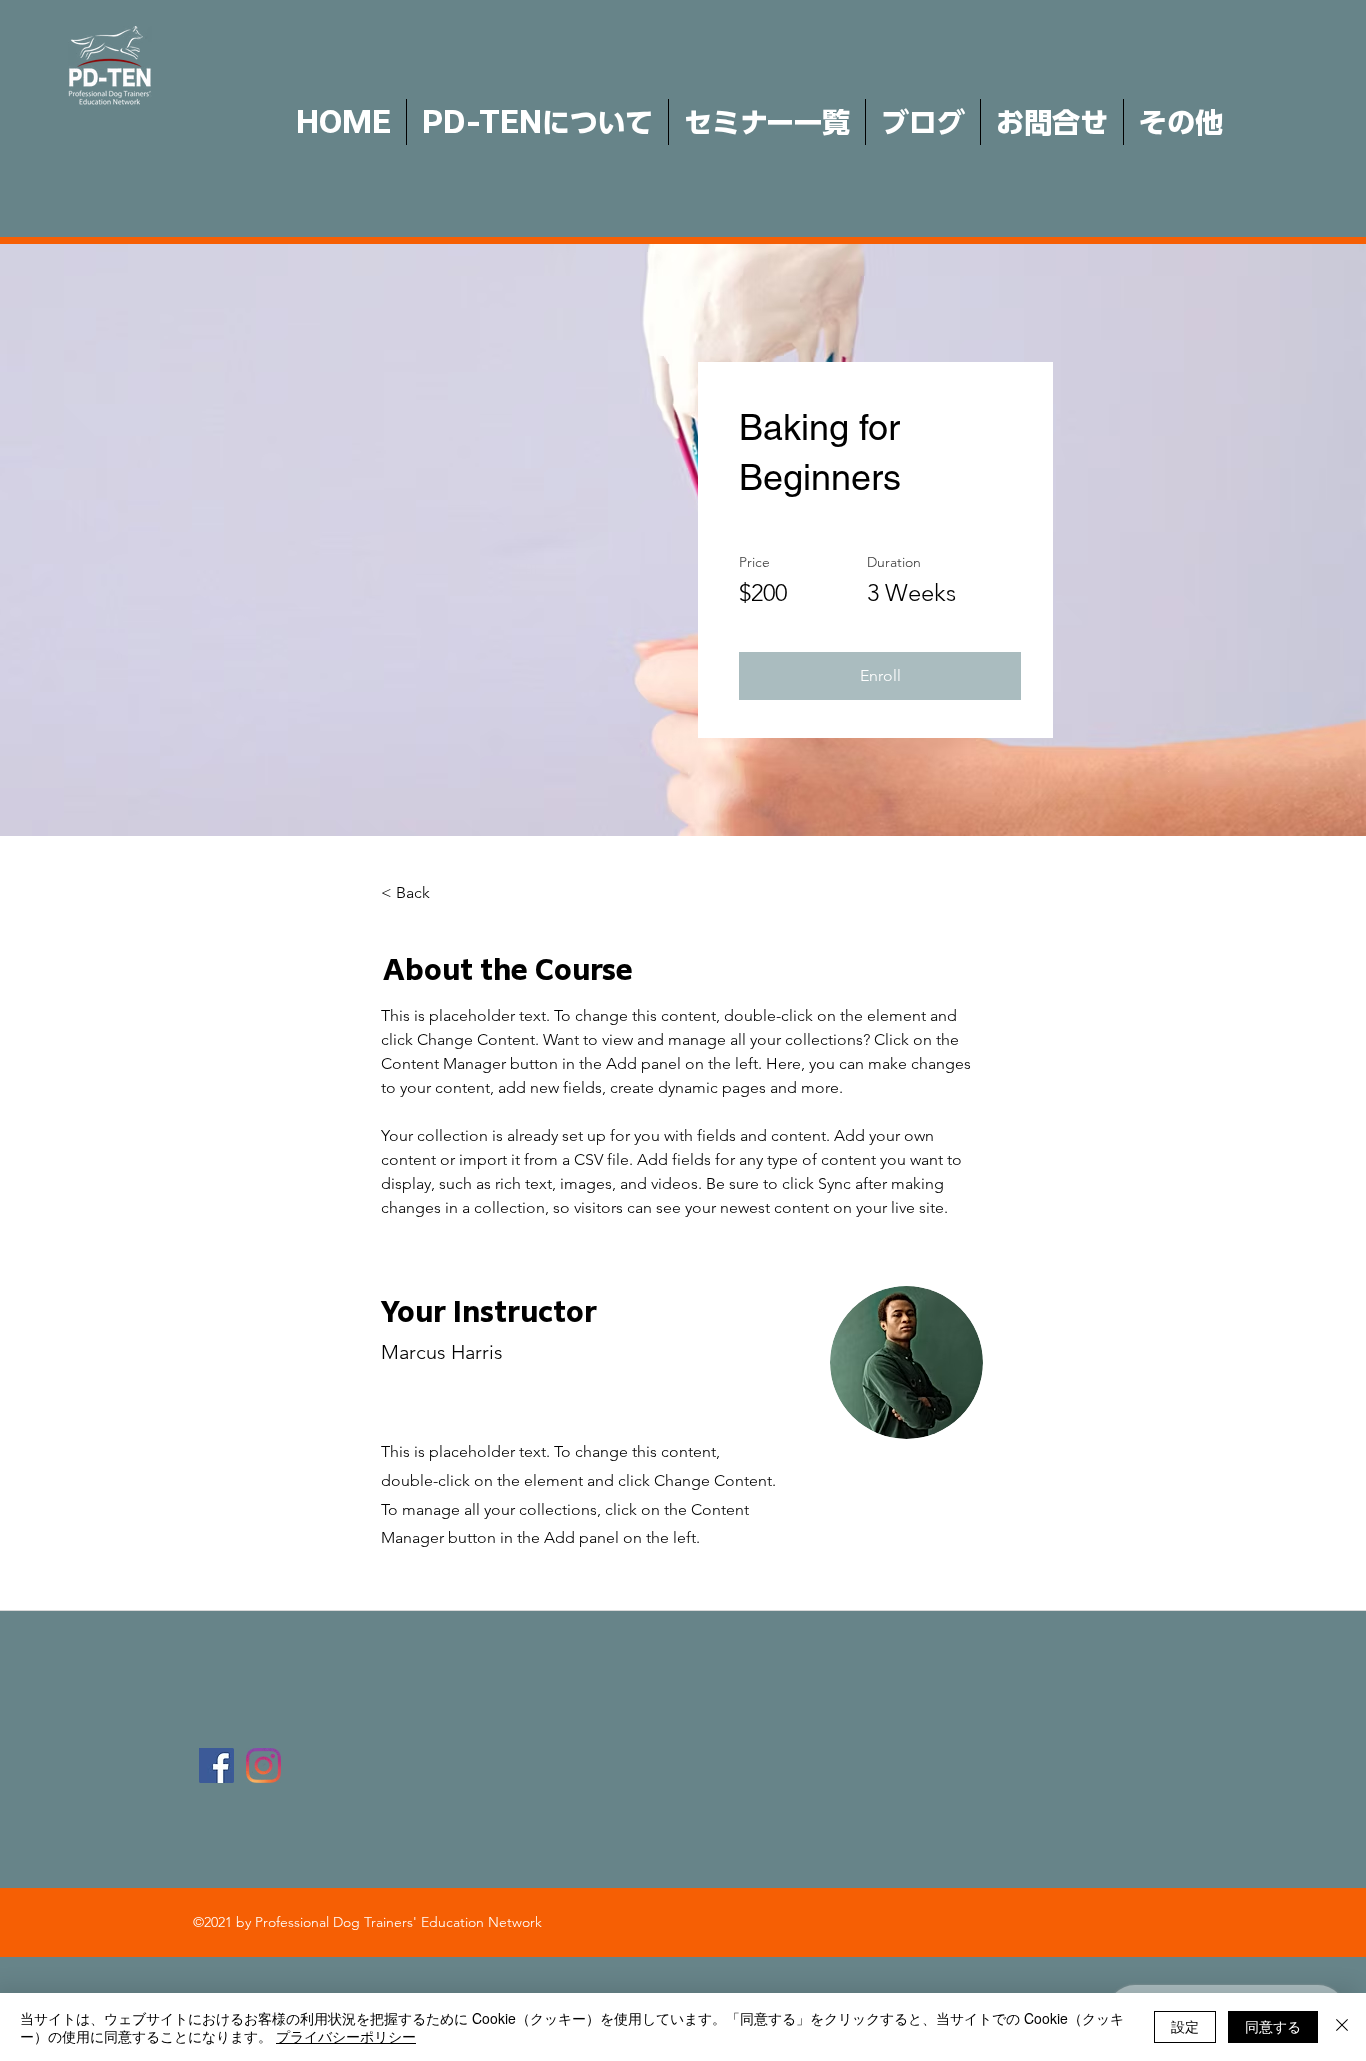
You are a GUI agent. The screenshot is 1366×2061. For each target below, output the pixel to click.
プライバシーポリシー (346, 2036)
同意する (1273, 2026)
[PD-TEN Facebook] (216, 1765)
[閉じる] (1342, 2027)
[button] (880, 676)
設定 (1185, 2026)
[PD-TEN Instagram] (263, 1765)
